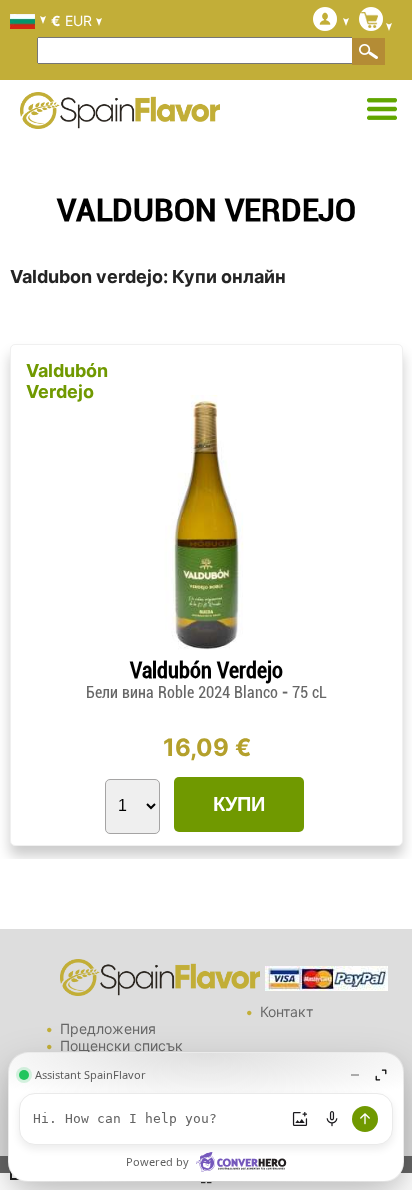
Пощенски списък (121, 1045)
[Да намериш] (369, 51)
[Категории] (382, 110)
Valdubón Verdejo (67, 381)
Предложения (108, 1028)
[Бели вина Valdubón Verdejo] (206, 649)
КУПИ (239, 804)
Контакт (286, 1011)
